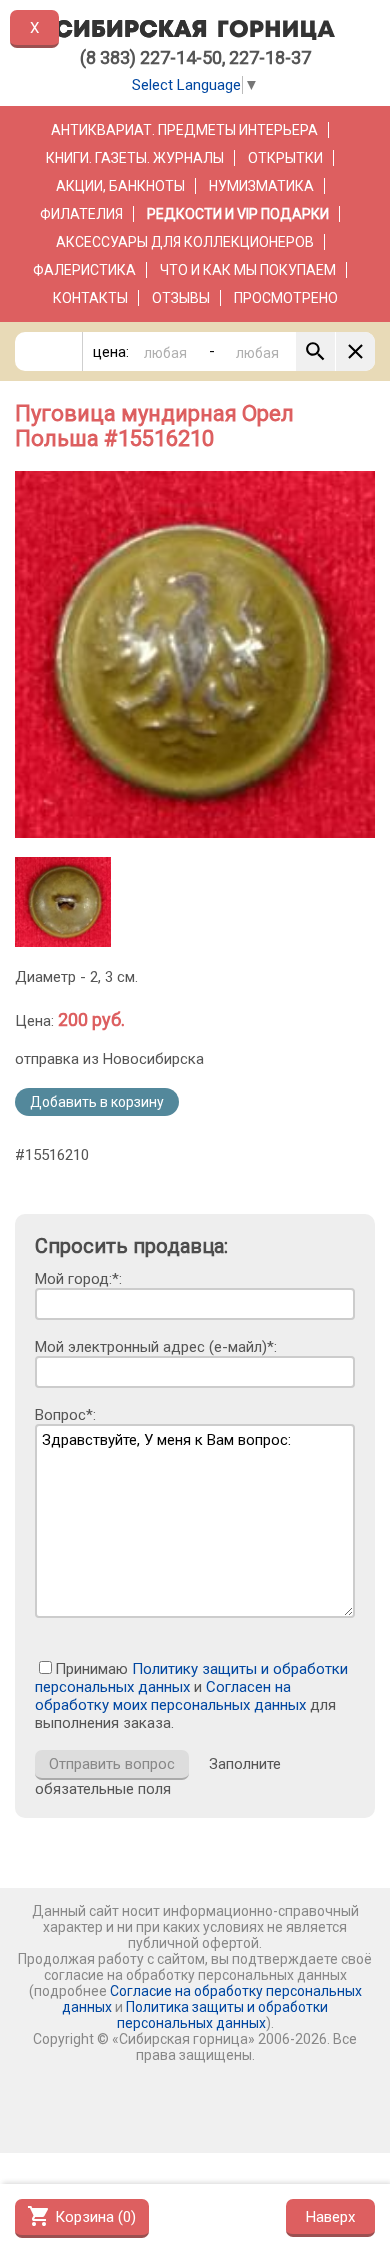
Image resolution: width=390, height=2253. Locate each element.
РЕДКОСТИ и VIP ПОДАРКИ (238, 214)
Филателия (81, 214)
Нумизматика (261, 186)
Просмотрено (286, 298)
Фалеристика (84, 270)
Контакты (90, 298)
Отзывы (181, 298)
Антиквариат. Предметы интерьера (184, 130)
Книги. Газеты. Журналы (135, 158)
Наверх (330, 2217)
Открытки (285, 158)
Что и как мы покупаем (248, 270)
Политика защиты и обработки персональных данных (223, 2015)
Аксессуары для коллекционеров (185, 242)
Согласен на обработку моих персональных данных (170, 1696)
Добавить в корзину (97, 1102)
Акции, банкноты (120, 186)
